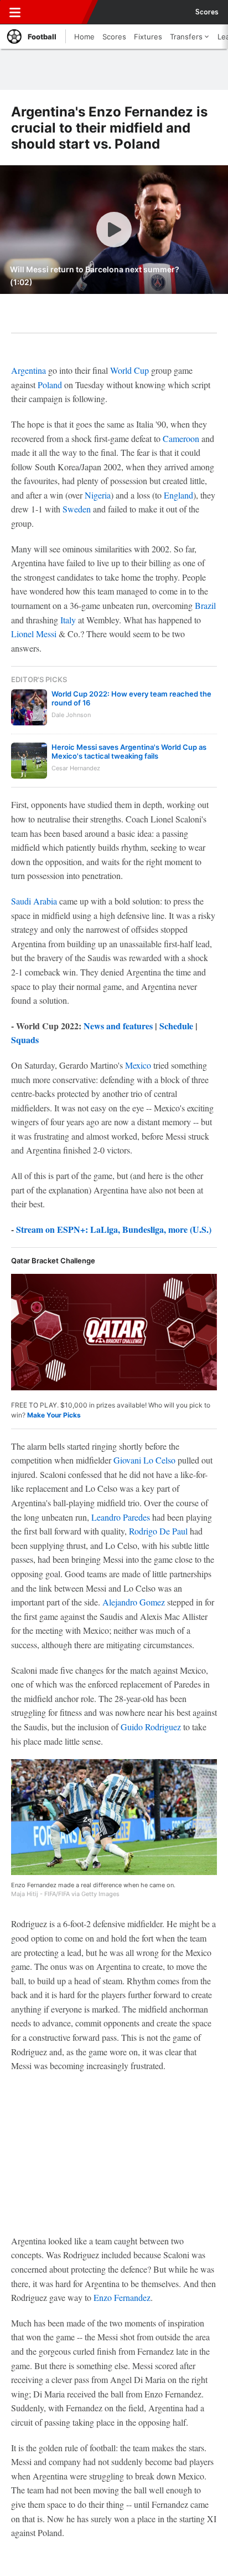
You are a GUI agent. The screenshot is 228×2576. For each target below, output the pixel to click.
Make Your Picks (54, 1415)
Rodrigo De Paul (158, 1531)
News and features (118, 1026)
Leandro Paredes (121, 1517)
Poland (50, 385)
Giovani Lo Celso (144, 1460)
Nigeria (98, 495)
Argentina (28, 370)
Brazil (205, 605)
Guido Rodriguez (151, 1727)
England (178, 495)
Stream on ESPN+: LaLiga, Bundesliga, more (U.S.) (114, 1229)
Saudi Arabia (34, 901)
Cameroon (181, 438)
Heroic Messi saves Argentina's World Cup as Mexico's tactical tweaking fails (129, 751)
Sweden (77, 509)
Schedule (176, 1026)
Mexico (138, 1065)
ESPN (59, 12)
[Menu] (15, 12)
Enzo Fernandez (122, 2297)
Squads (25, 1040)
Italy (68, 620)
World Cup (129, 370)
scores (207, 12)
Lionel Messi (34, 634)
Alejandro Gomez (134, 1602)
